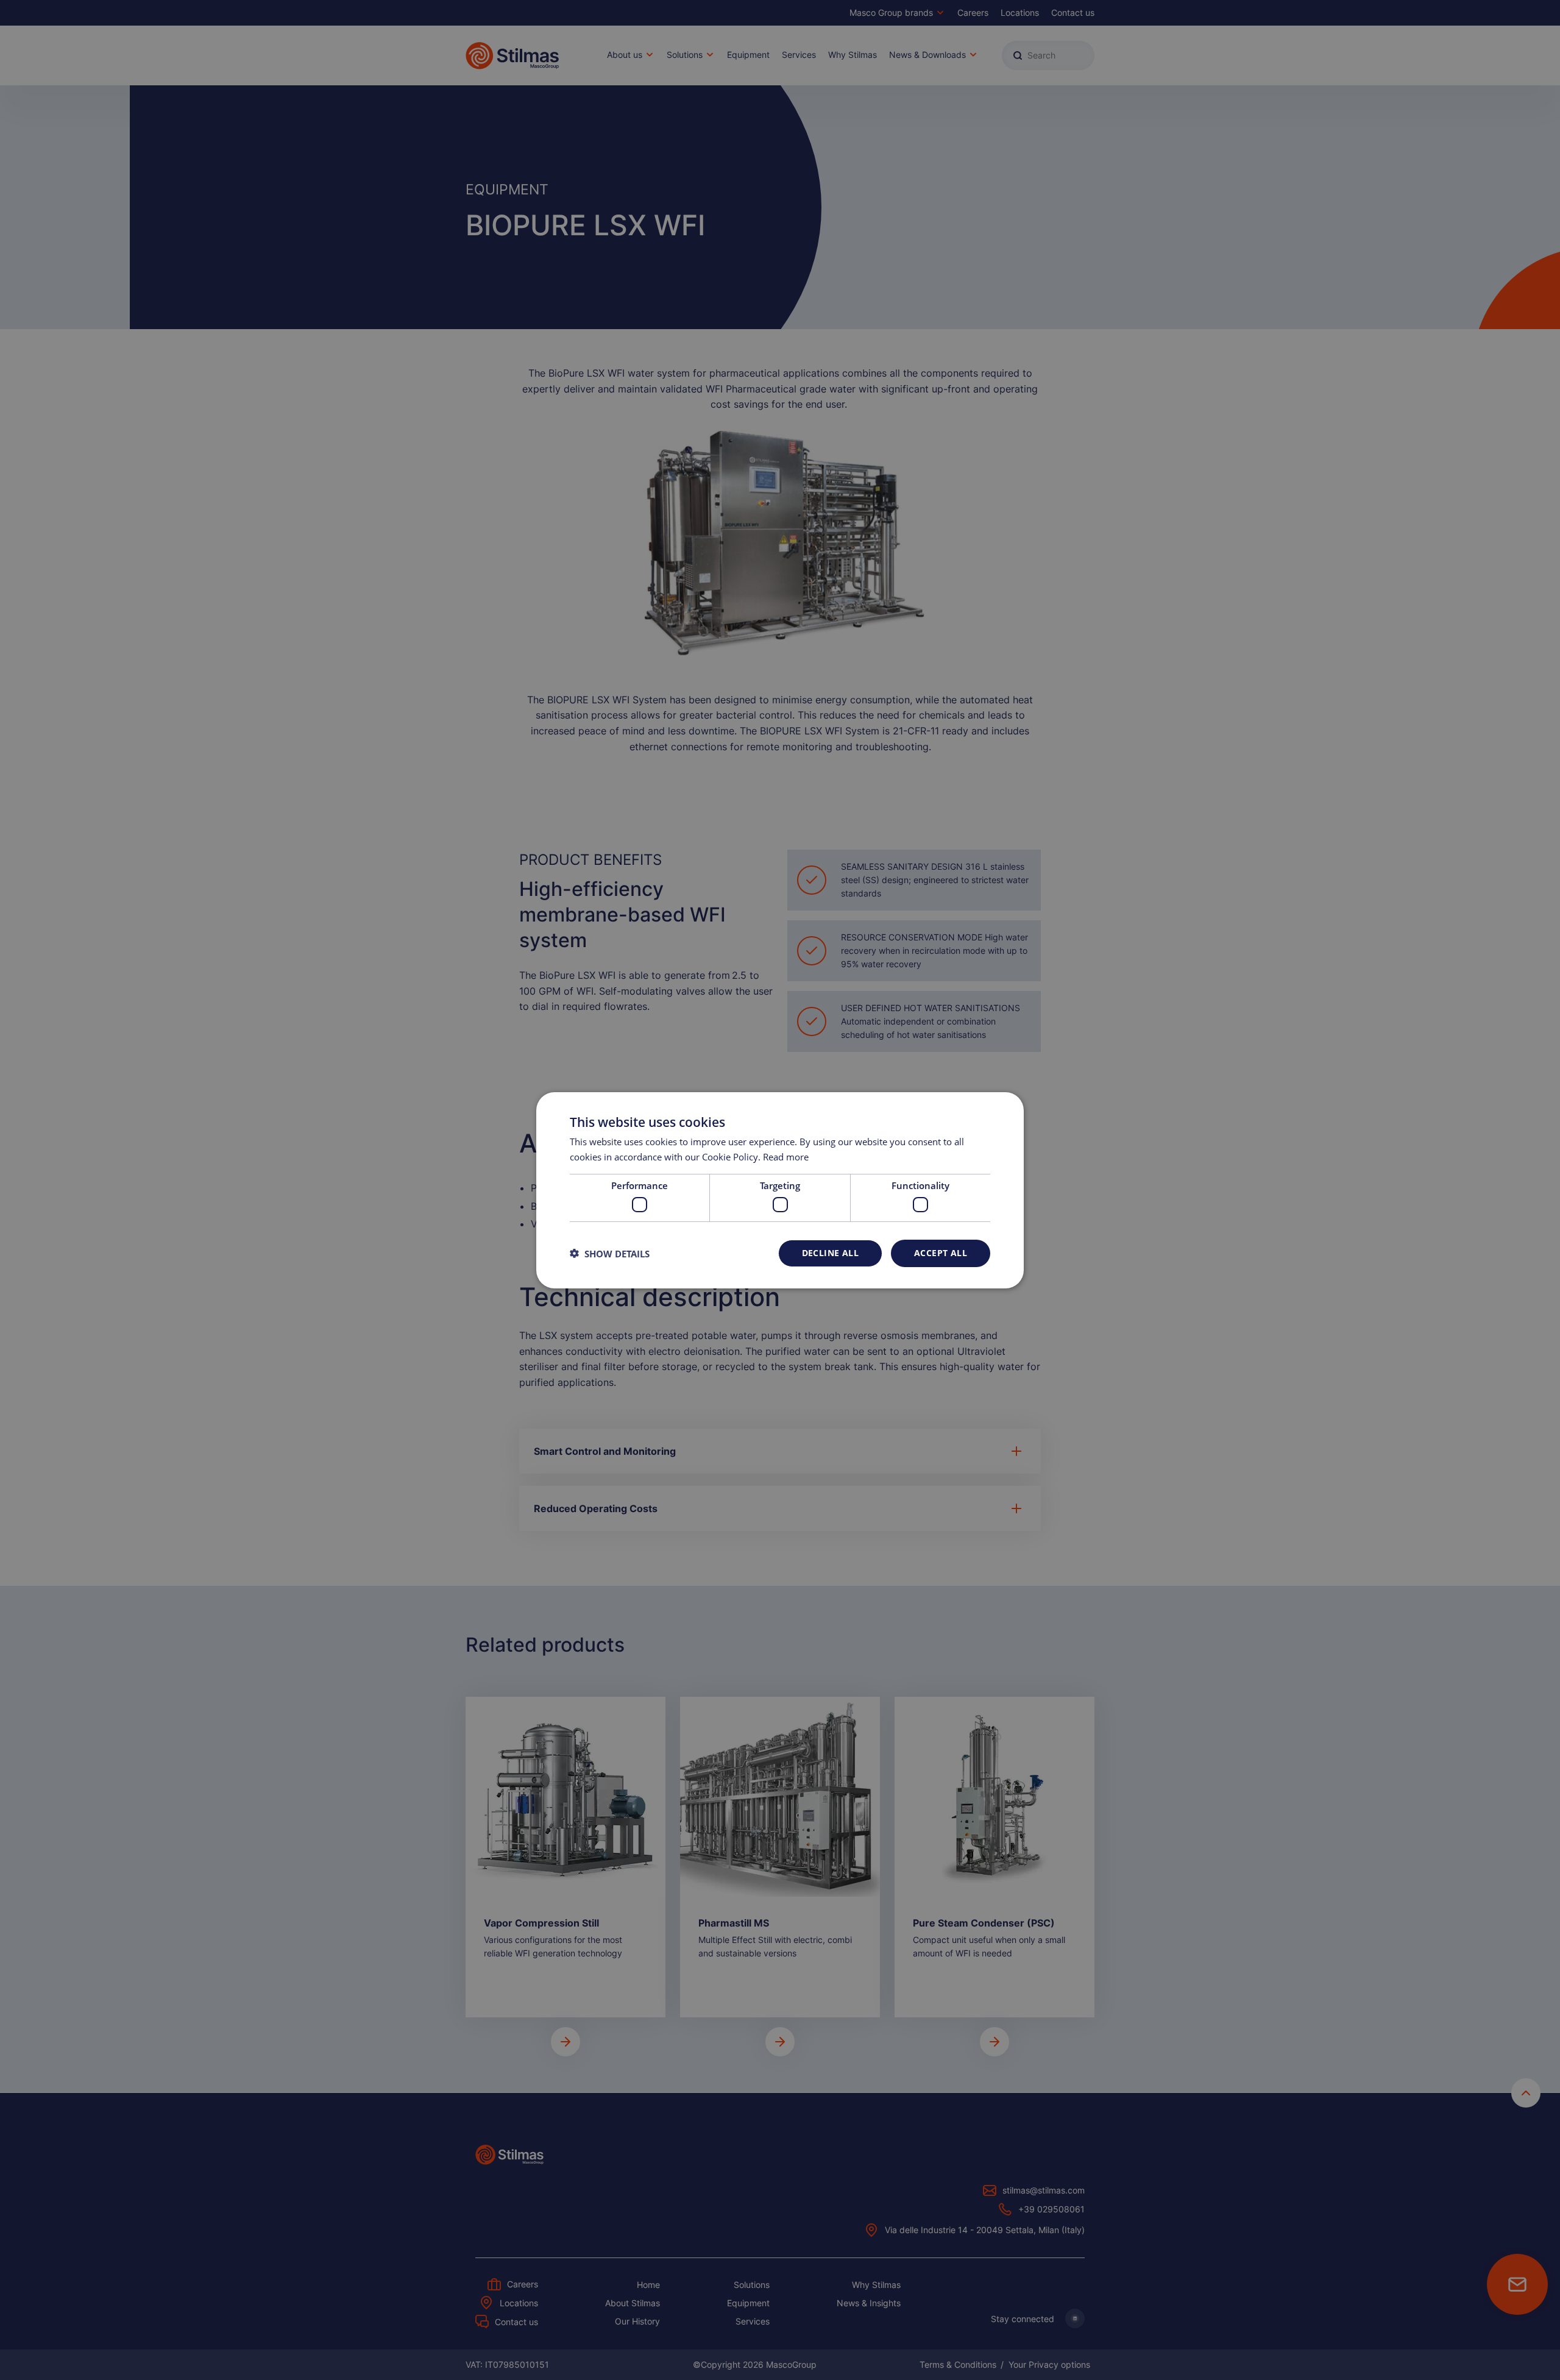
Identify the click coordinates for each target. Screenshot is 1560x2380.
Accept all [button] (941, 1253)
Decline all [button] (830, 1253)
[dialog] (780, 1190)
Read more (786, 1157)
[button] (610, 1253)
